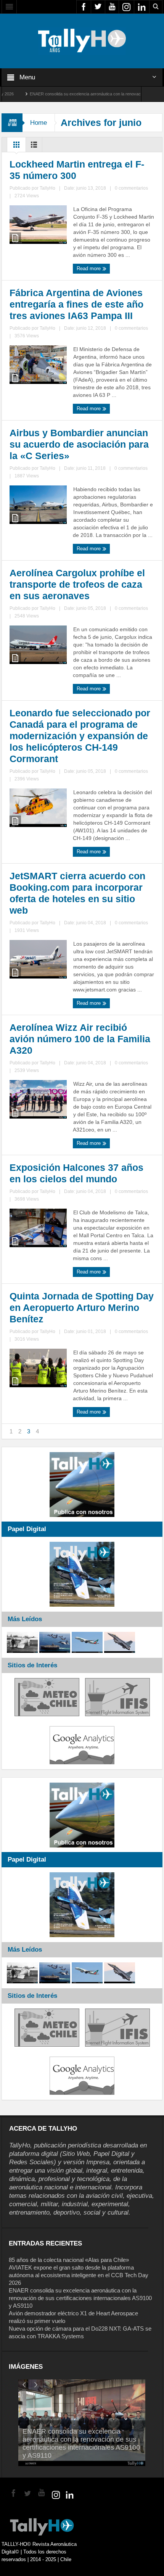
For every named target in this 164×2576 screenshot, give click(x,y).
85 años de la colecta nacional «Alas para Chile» (69, 2260)
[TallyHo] (82, 40)
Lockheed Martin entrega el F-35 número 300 (77, 170)
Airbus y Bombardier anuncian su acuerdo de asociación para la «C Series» (79, 444)
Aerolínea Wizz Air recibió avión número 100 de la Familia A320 (80, 1039)
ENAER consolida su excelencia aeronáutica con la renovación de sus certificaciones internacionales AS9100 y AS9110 (80, 2298)
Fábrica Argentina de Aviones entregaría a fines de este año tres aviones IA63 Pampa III (76, 304)
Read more (89, 268)
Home (39, 123)
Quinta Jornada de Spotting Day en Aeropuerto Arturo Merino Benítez (82, 1307)
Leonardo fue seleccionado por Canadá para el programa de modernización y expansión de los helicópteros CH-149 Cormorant (80, 736)
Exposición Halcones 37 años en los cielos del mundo (76, 1173)
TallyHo (47, 188)
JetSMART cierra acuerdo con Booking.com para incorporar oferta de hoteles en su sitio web (77, 893)
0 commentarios (131, 188)
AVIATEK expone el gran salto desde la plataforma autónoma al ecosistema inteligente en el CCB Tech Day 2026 (79, 2275)
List (34, 147)
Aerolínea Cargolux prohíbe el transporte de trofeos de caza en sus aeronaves (77, 584)
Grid (16, 147)
